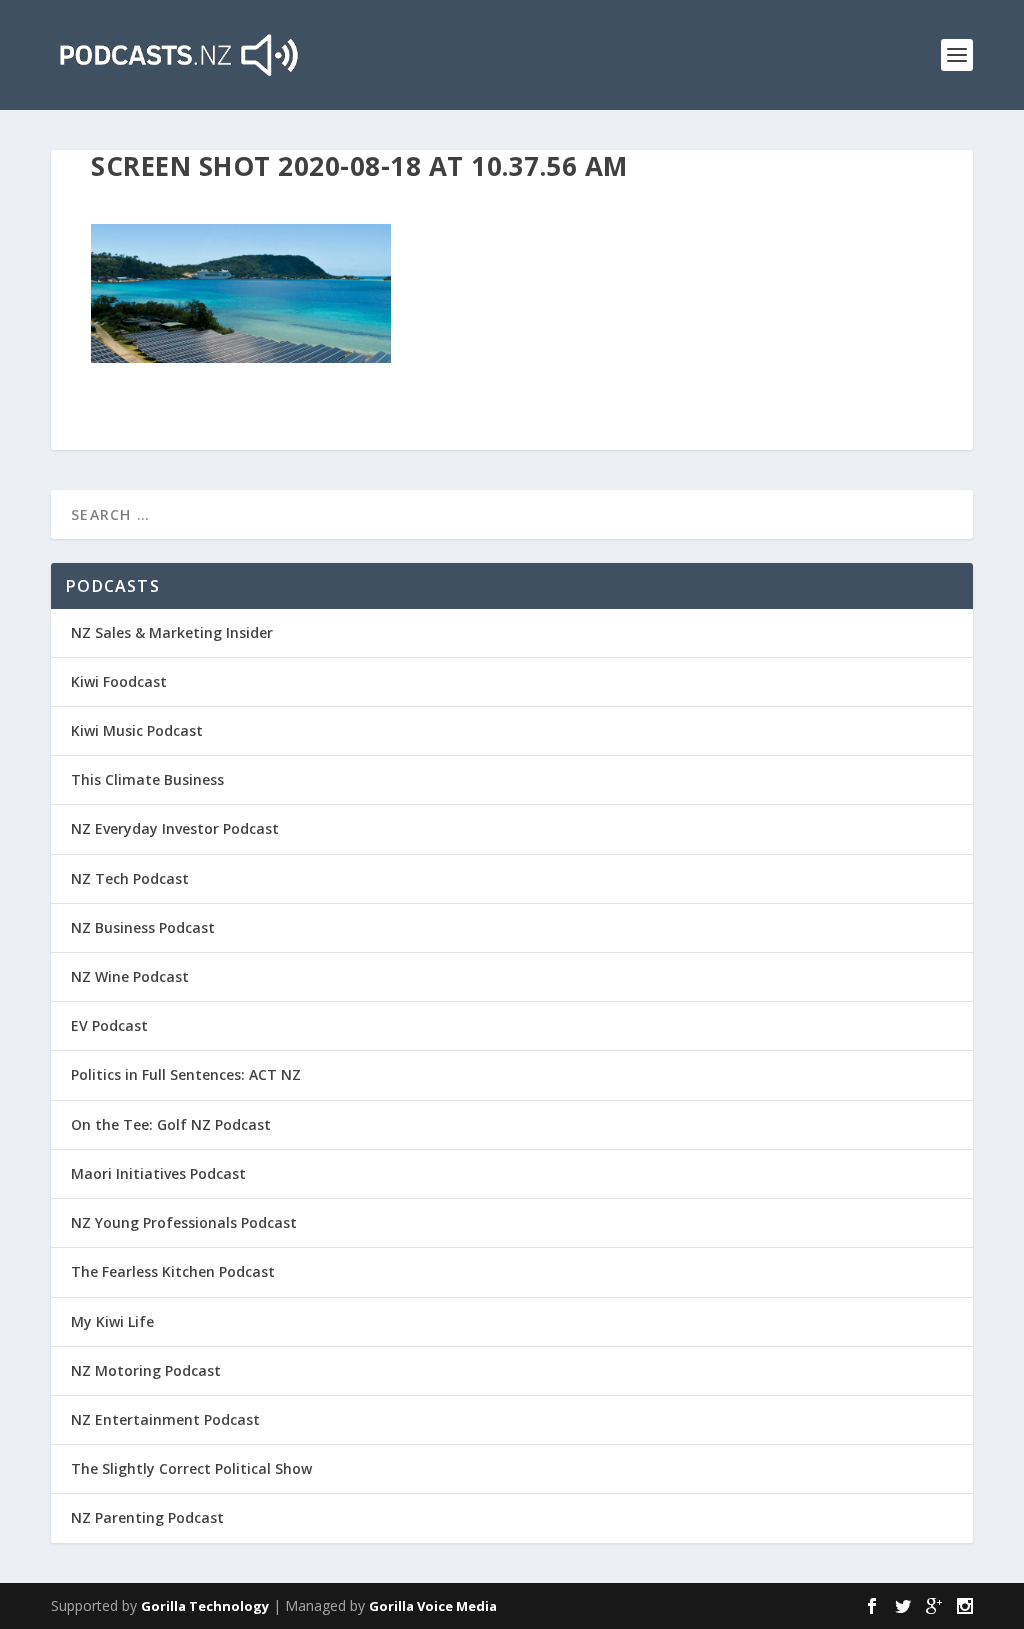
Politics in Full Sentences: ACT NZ (186, 1074)
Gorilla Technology (205, 1606)
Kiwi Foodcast (119, 681)
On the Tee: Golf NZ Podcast (171, 1124)
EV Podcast (109, 1025)
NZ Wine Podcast (130, 976)
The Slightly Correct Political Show (191, 1468)
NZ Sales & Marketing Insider (172, 632)
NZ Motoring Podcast (146, 1370)
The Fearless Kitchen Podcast (173, 1271)
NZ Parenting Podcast (147, 1517)
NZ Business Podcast (143, 927)
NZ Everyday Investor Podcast (175, 828)
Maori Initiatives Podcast (158, 1173)
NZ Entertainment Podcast (165, 1419)
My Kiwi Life (112, 1321)
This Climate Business (147, 779)
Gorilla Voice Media (433, 1606)
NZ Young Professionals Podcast (184, 1222)
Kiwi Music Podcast (137, 730)
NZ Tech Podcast (130, 878)
